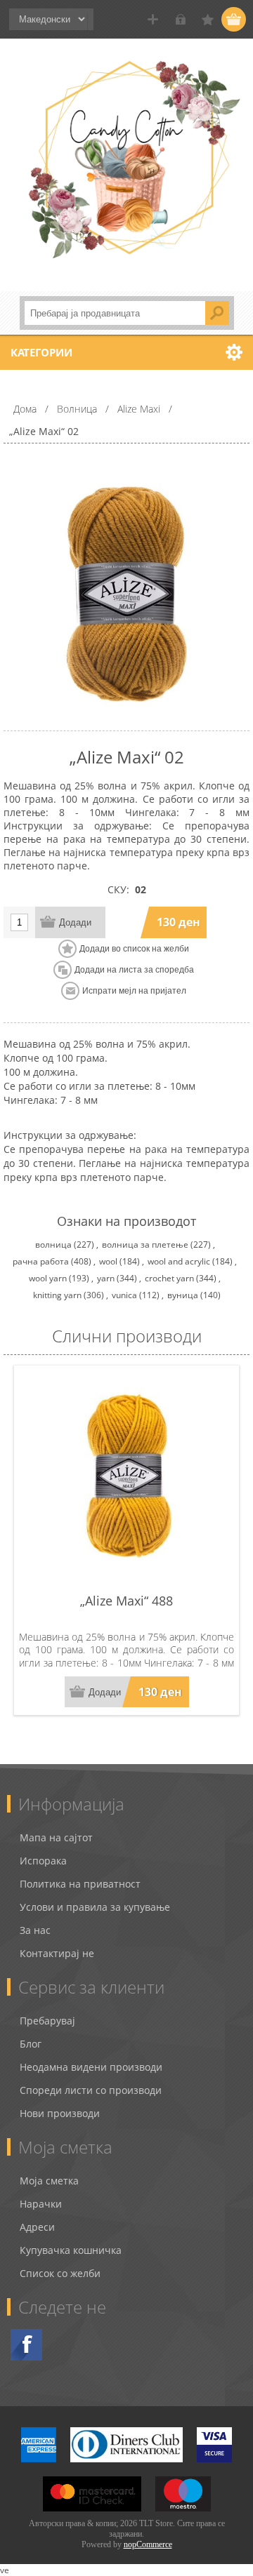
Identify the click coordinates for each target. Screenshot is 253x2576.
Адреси (37, 2227)
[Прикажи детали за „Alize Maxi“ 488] (126, 1478)
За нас (35, 1930)
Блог (31, 2044)
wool (108, 1261)
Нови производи (60, 2113)
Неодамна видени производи (91, 2067)
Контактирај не (57, 1953)
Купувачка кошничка (71, 2250)
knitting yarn (57, 1295)
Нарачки (41, 2204)
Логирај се (180, 19)
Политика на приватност (80, 1884)
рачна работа (41, 1261)
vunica (124, 1295)
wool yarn (48, 1278)
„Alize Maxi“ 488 (126, 1601)
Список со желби (60, 2273)
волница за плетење (145, 1244)
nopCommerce (148, 2544)
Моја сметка (49, 2181)
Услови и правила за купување (95, 1907)
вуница (183, 1295)
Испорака (43, 1861)
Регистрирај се (153, 19)
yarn (106, 1278)
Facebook (26, 2345)
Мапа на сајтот (56, 1837)
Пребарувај (47, 2021)
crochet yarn (169, 1278)
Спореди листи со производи (91, 2090)
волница (53, 1244)
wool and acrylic (179, 1261)
